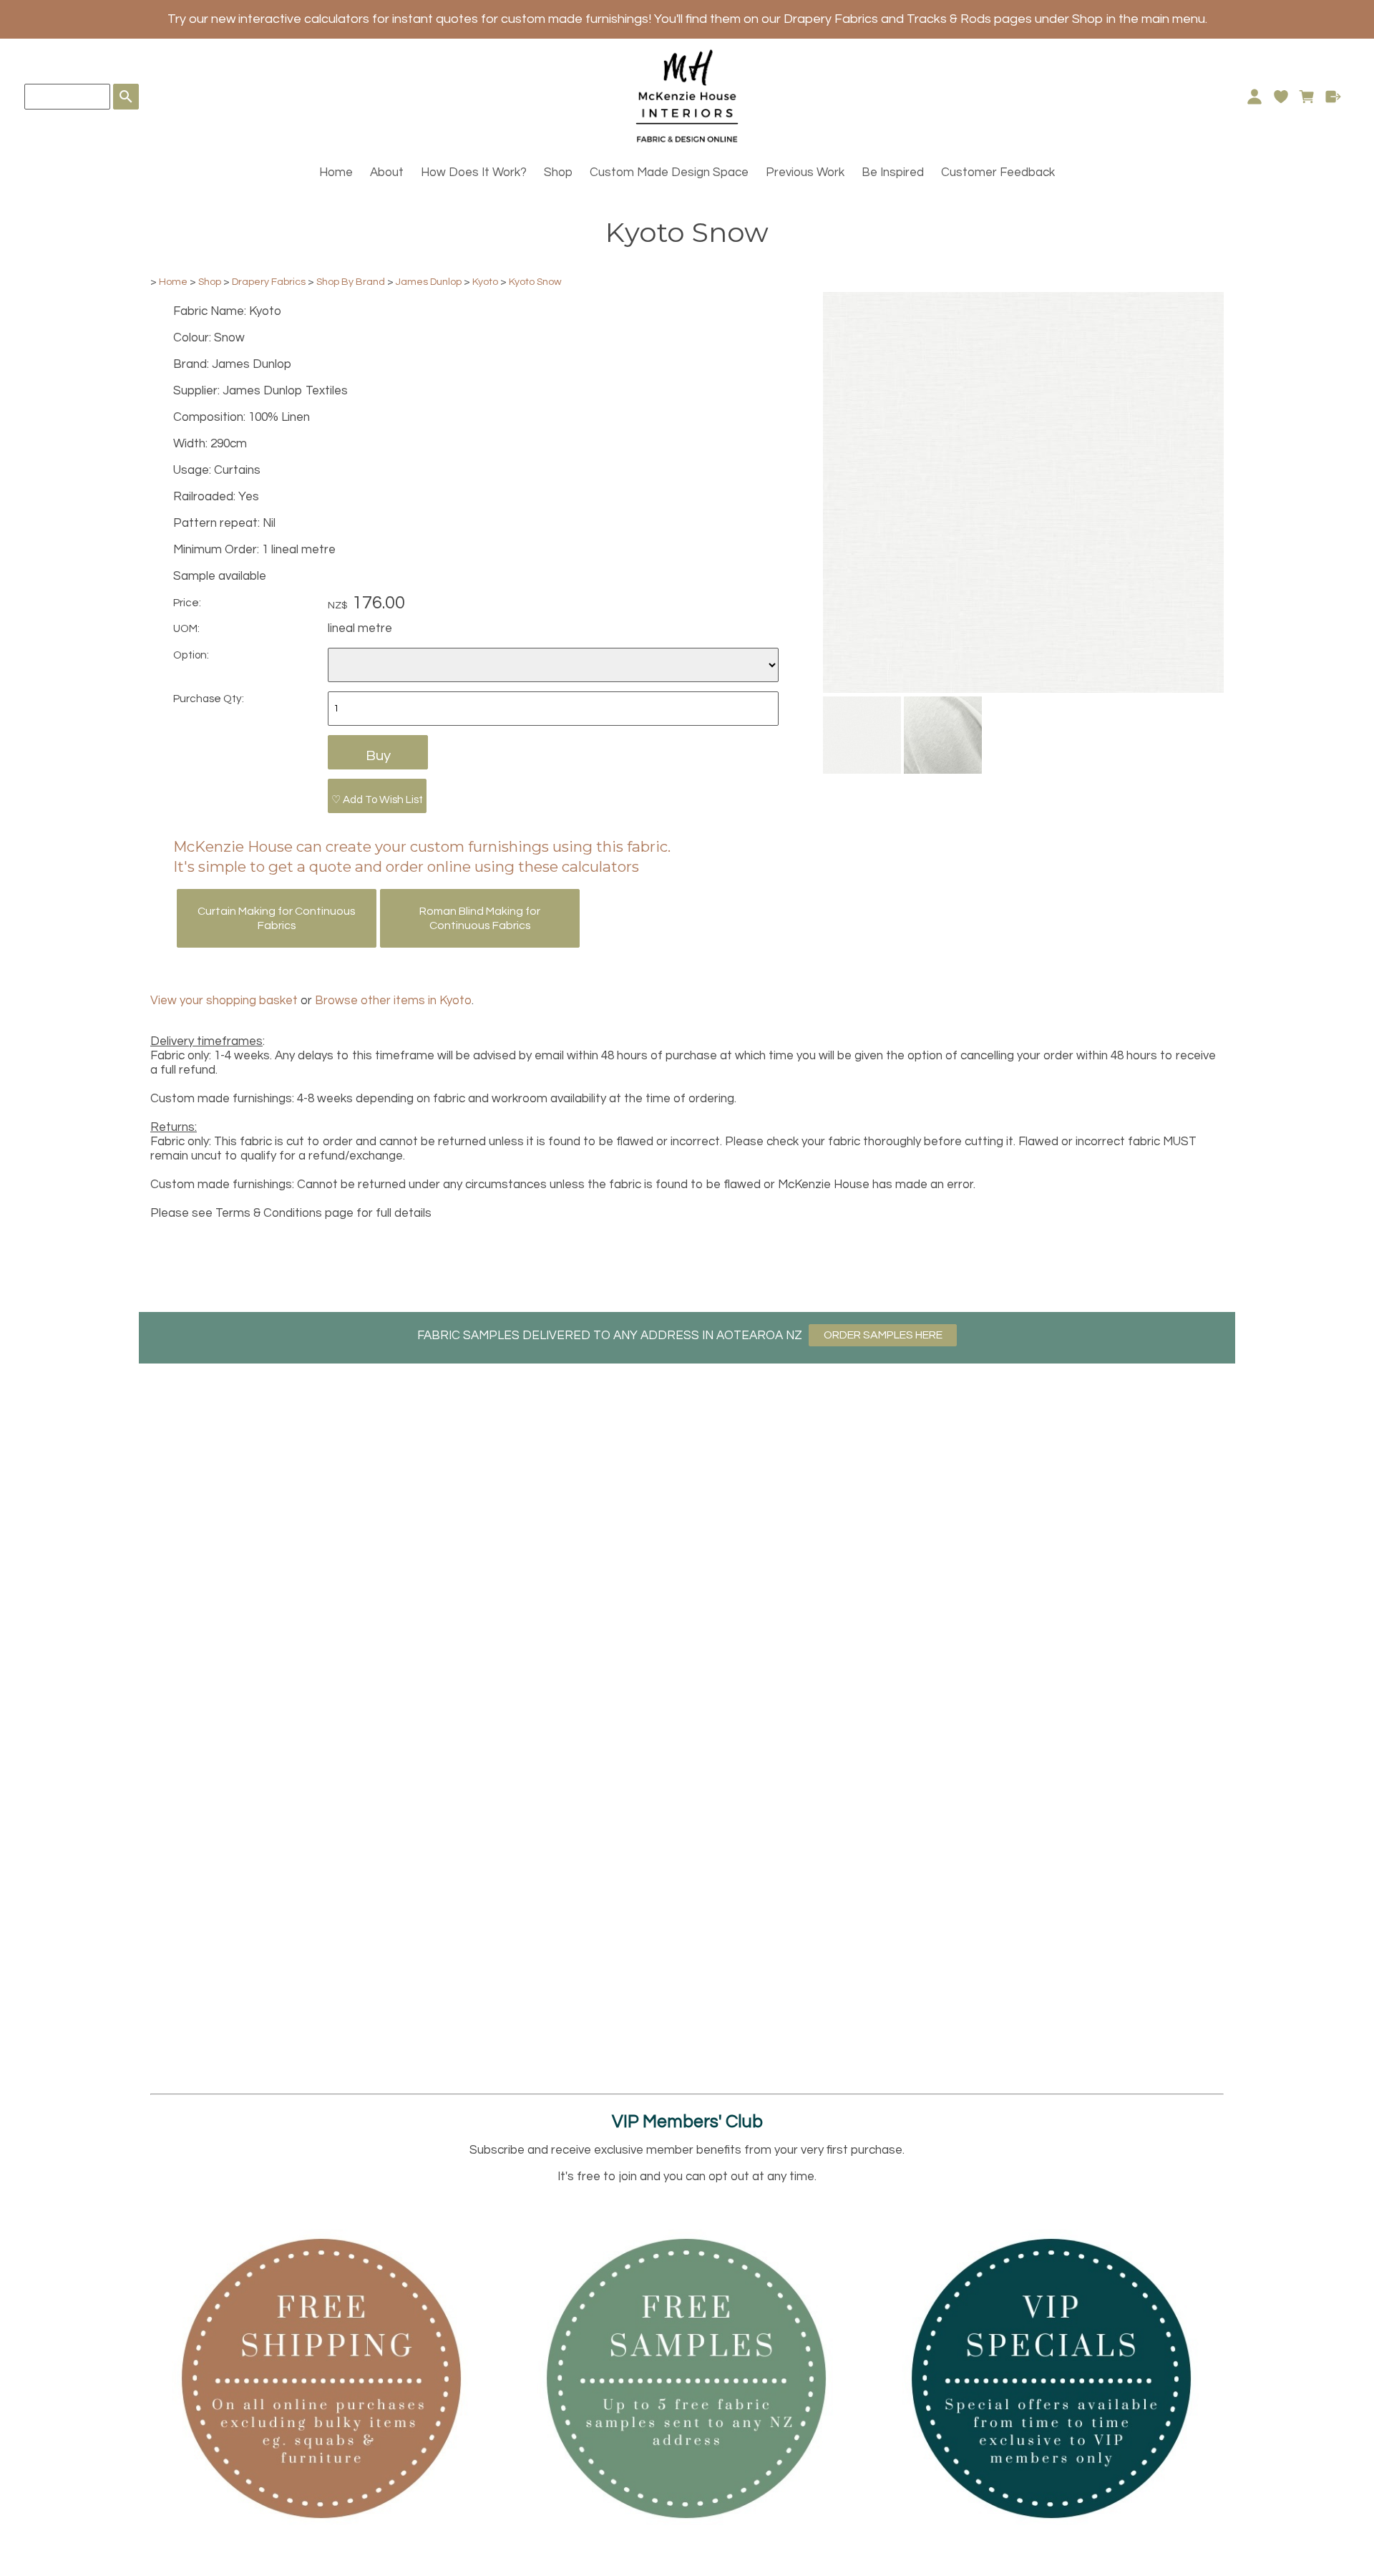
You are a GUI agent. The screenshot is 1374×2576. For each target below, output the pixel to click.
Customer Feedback (998, 172)
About (387, 172)
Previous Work (805, 172)
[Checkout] (1334, 97)
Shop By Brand (351, 282)
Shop (558, 172)
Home (336, 172)
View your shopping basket (224, 1001)
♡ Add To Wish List (377, 799)
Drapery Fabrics (269, 282)
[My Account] (1254, 97)
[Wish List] (1281, 97)
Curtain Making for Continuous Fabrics (277, 918)
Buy (378, 755)
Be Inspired (893, 172)
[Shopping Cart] (1307, 97)
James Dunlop (429, 282)
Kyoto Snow (535, 282)
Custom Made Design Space (669, 172)
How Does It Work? (474, 172)
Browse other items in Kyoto (393, 1001)
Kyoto (485, 282)
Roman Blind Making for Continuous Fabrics (480, 918)
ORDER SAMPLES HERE (883, 1335)
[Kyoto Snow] (1023, 689)
